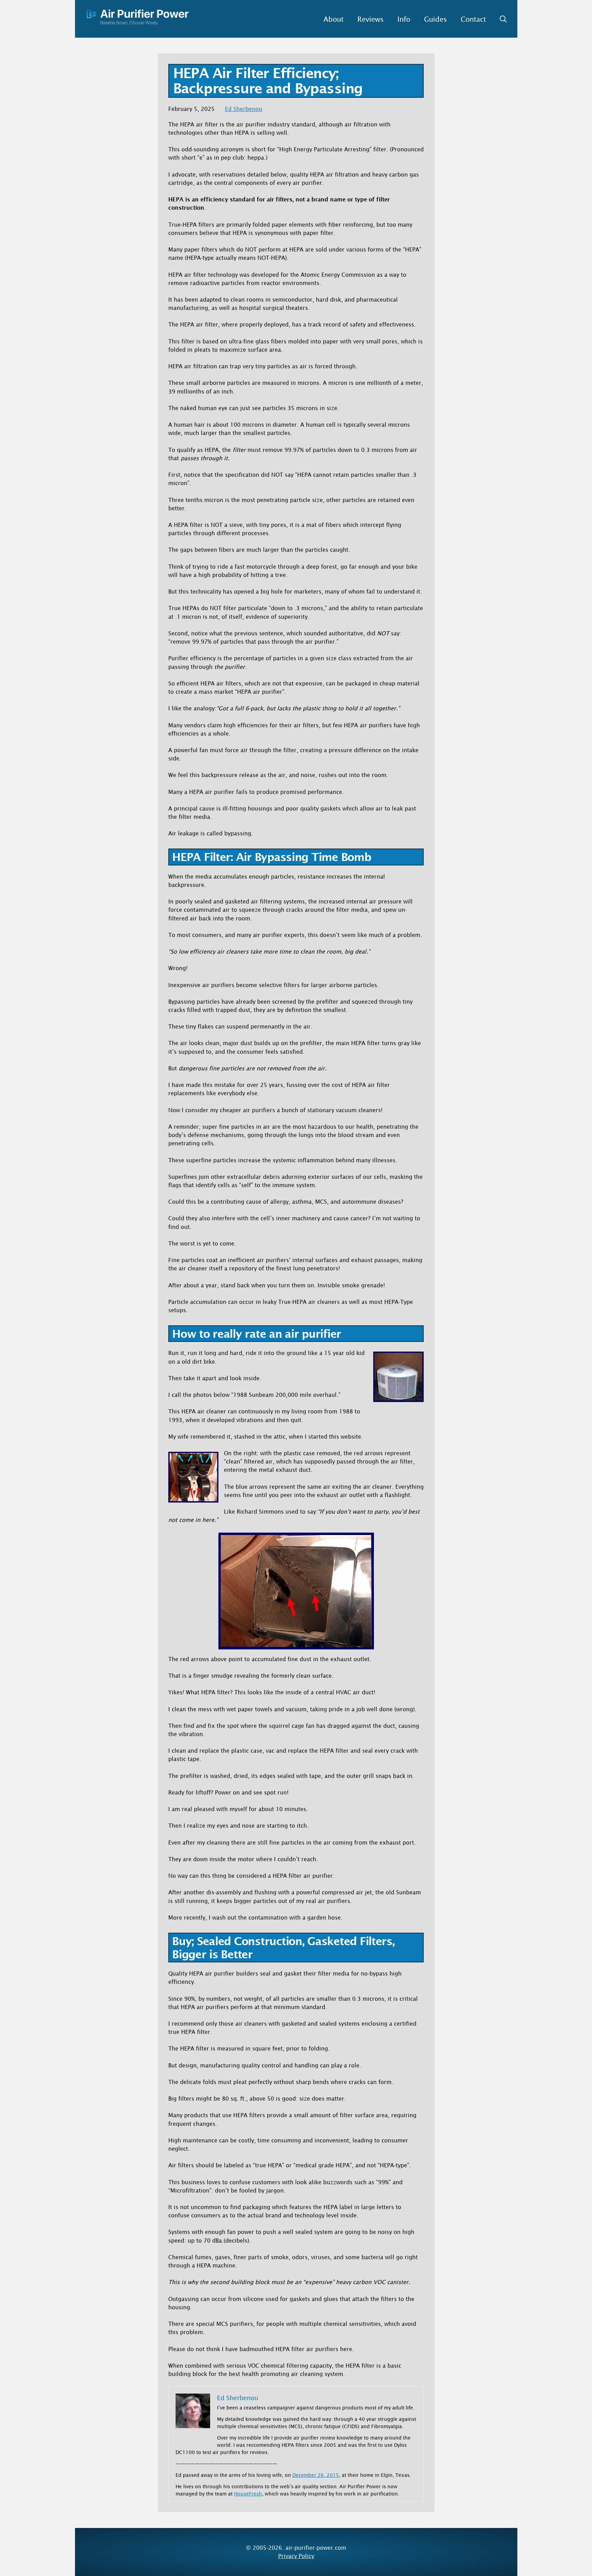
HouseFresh (248, 2494)
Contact (473, 19)
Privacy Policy (296, 2556)
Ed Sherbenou (244, 109)
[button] (500, 19)
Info (404, 19)
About (333, 19)
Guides (435, 19)
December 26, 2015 (316, 2475)
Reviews (370, 19)
